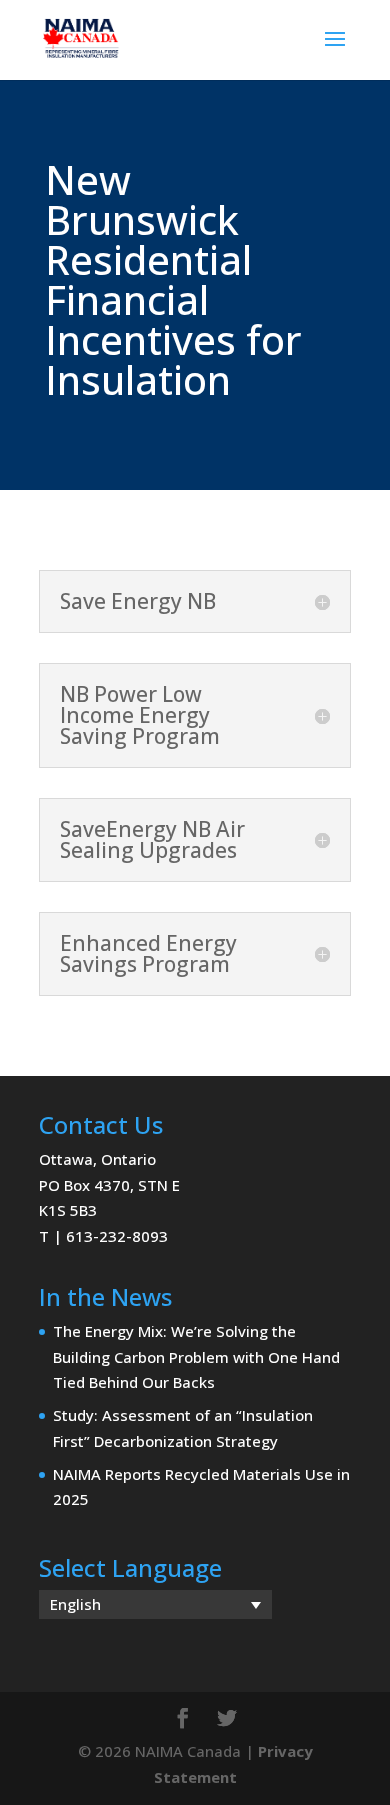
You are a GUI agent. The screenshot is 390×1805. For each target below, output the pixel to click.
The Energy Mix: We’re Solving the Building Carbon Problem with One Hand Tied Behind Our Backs (196, 1356)
